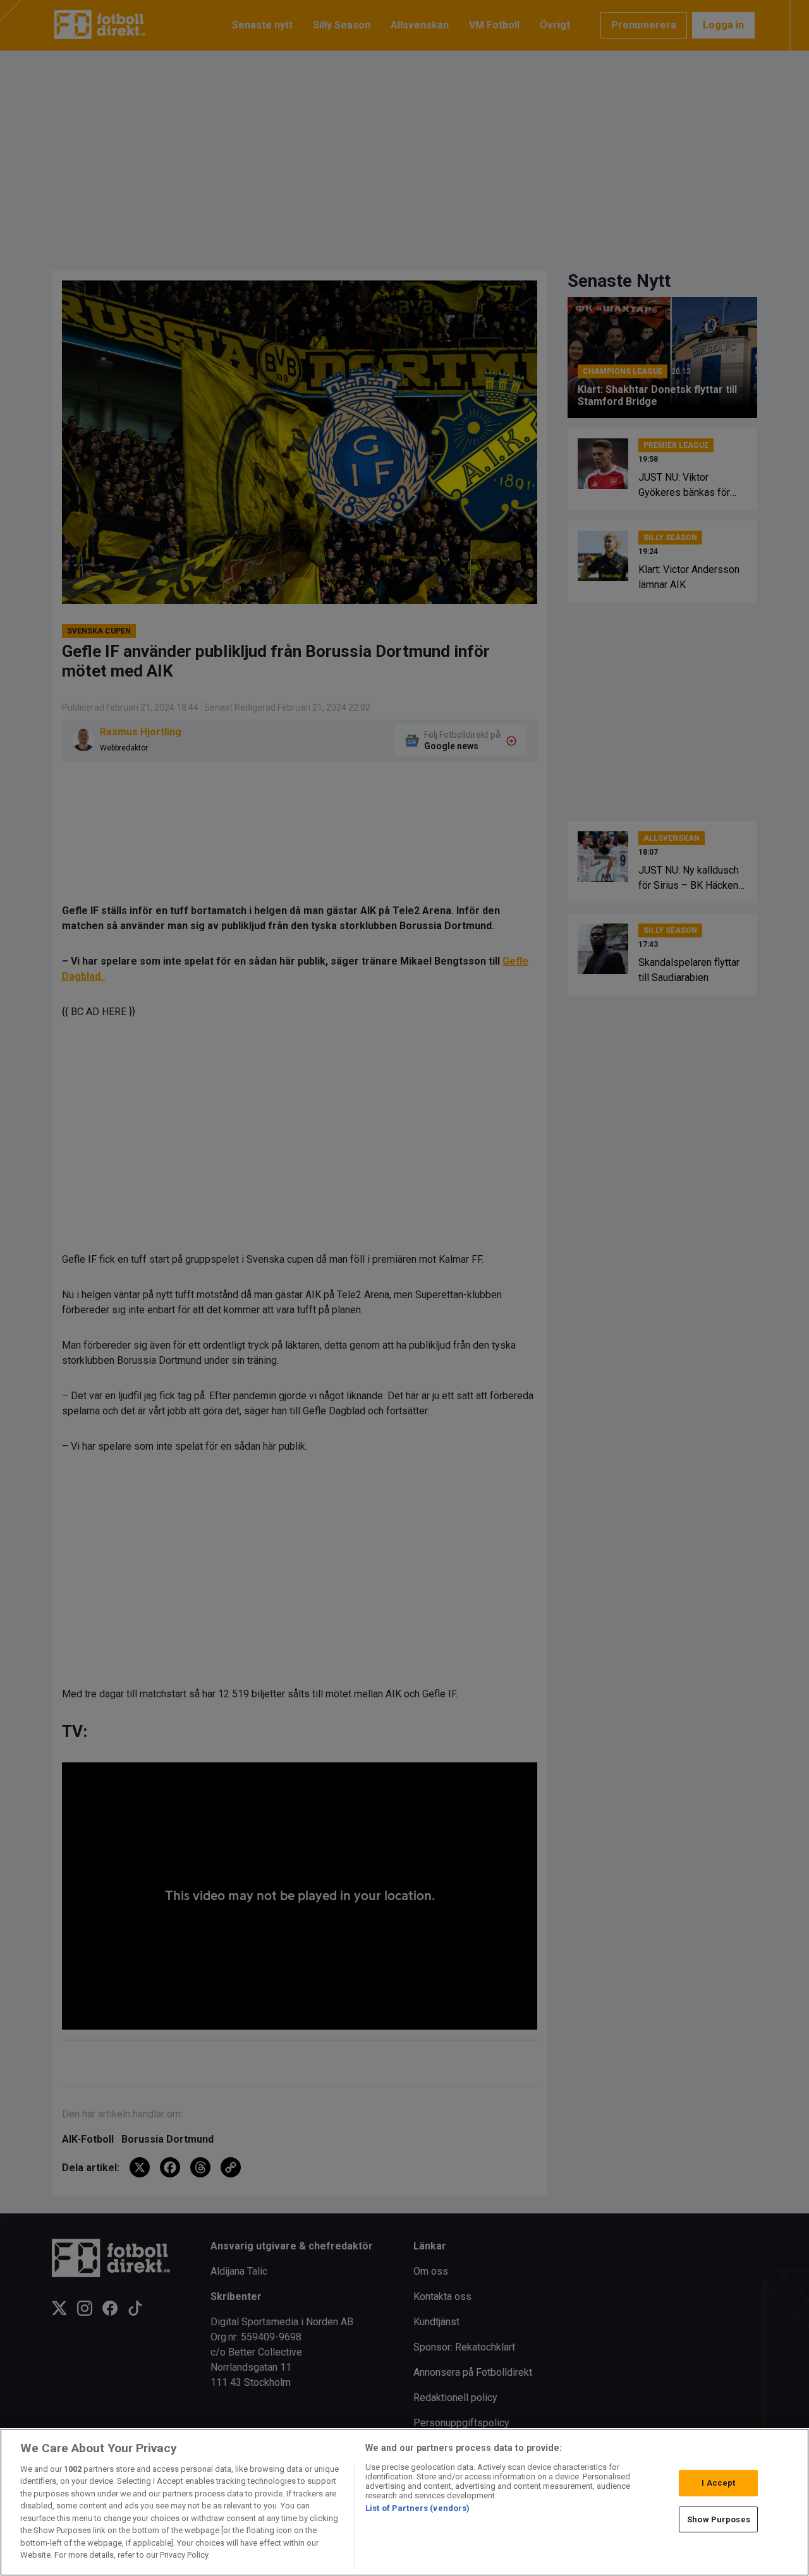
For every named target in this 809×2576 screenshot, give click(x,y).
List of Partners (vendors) (417, 2508)
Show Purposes (719, 2519)
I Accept (718, 2483)
